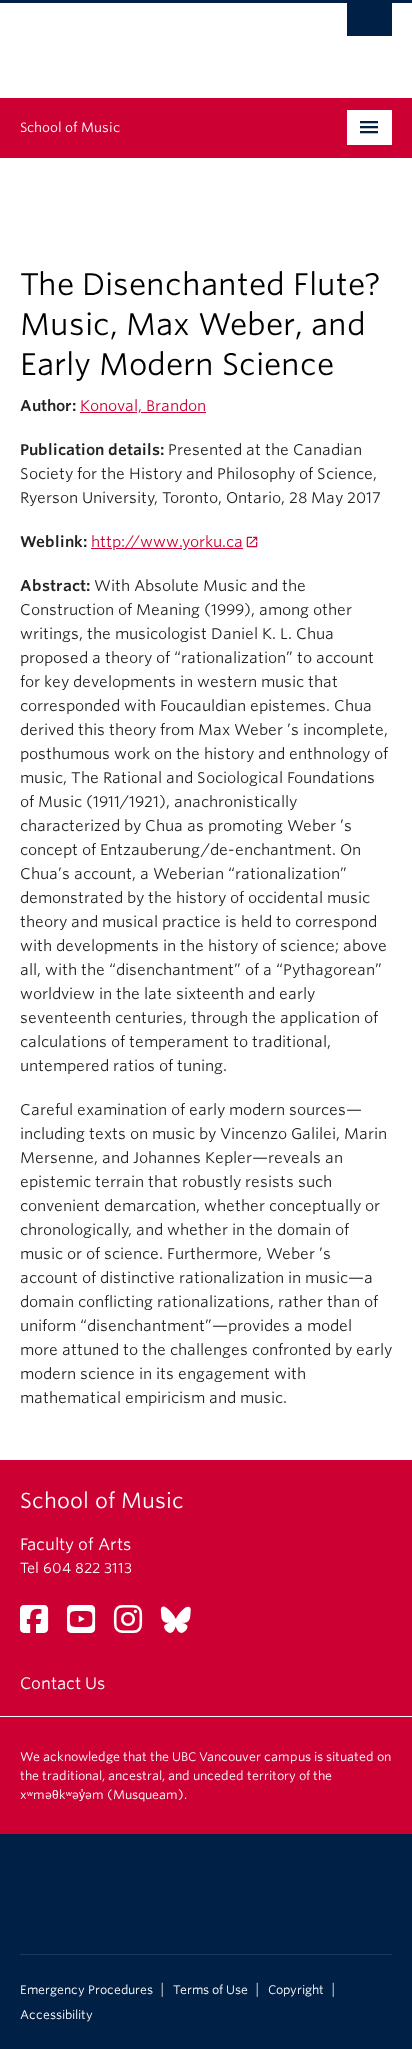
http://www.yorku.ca (167, 542)
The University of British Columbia (150, 41)
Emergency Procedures (86, 1990)
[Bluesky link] (183, 1625)
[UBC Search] (369, 25)
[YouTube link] (88, 1625)
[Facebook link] (41, 1625)
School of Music (70, 127)
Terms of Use (210, 1990)
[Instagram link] (135, 1625)
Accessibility (56, 2015)
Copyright (296, 1990)
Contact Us (62, 1683)
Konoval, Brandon (143, 406)
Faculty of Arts (75, 1544)
